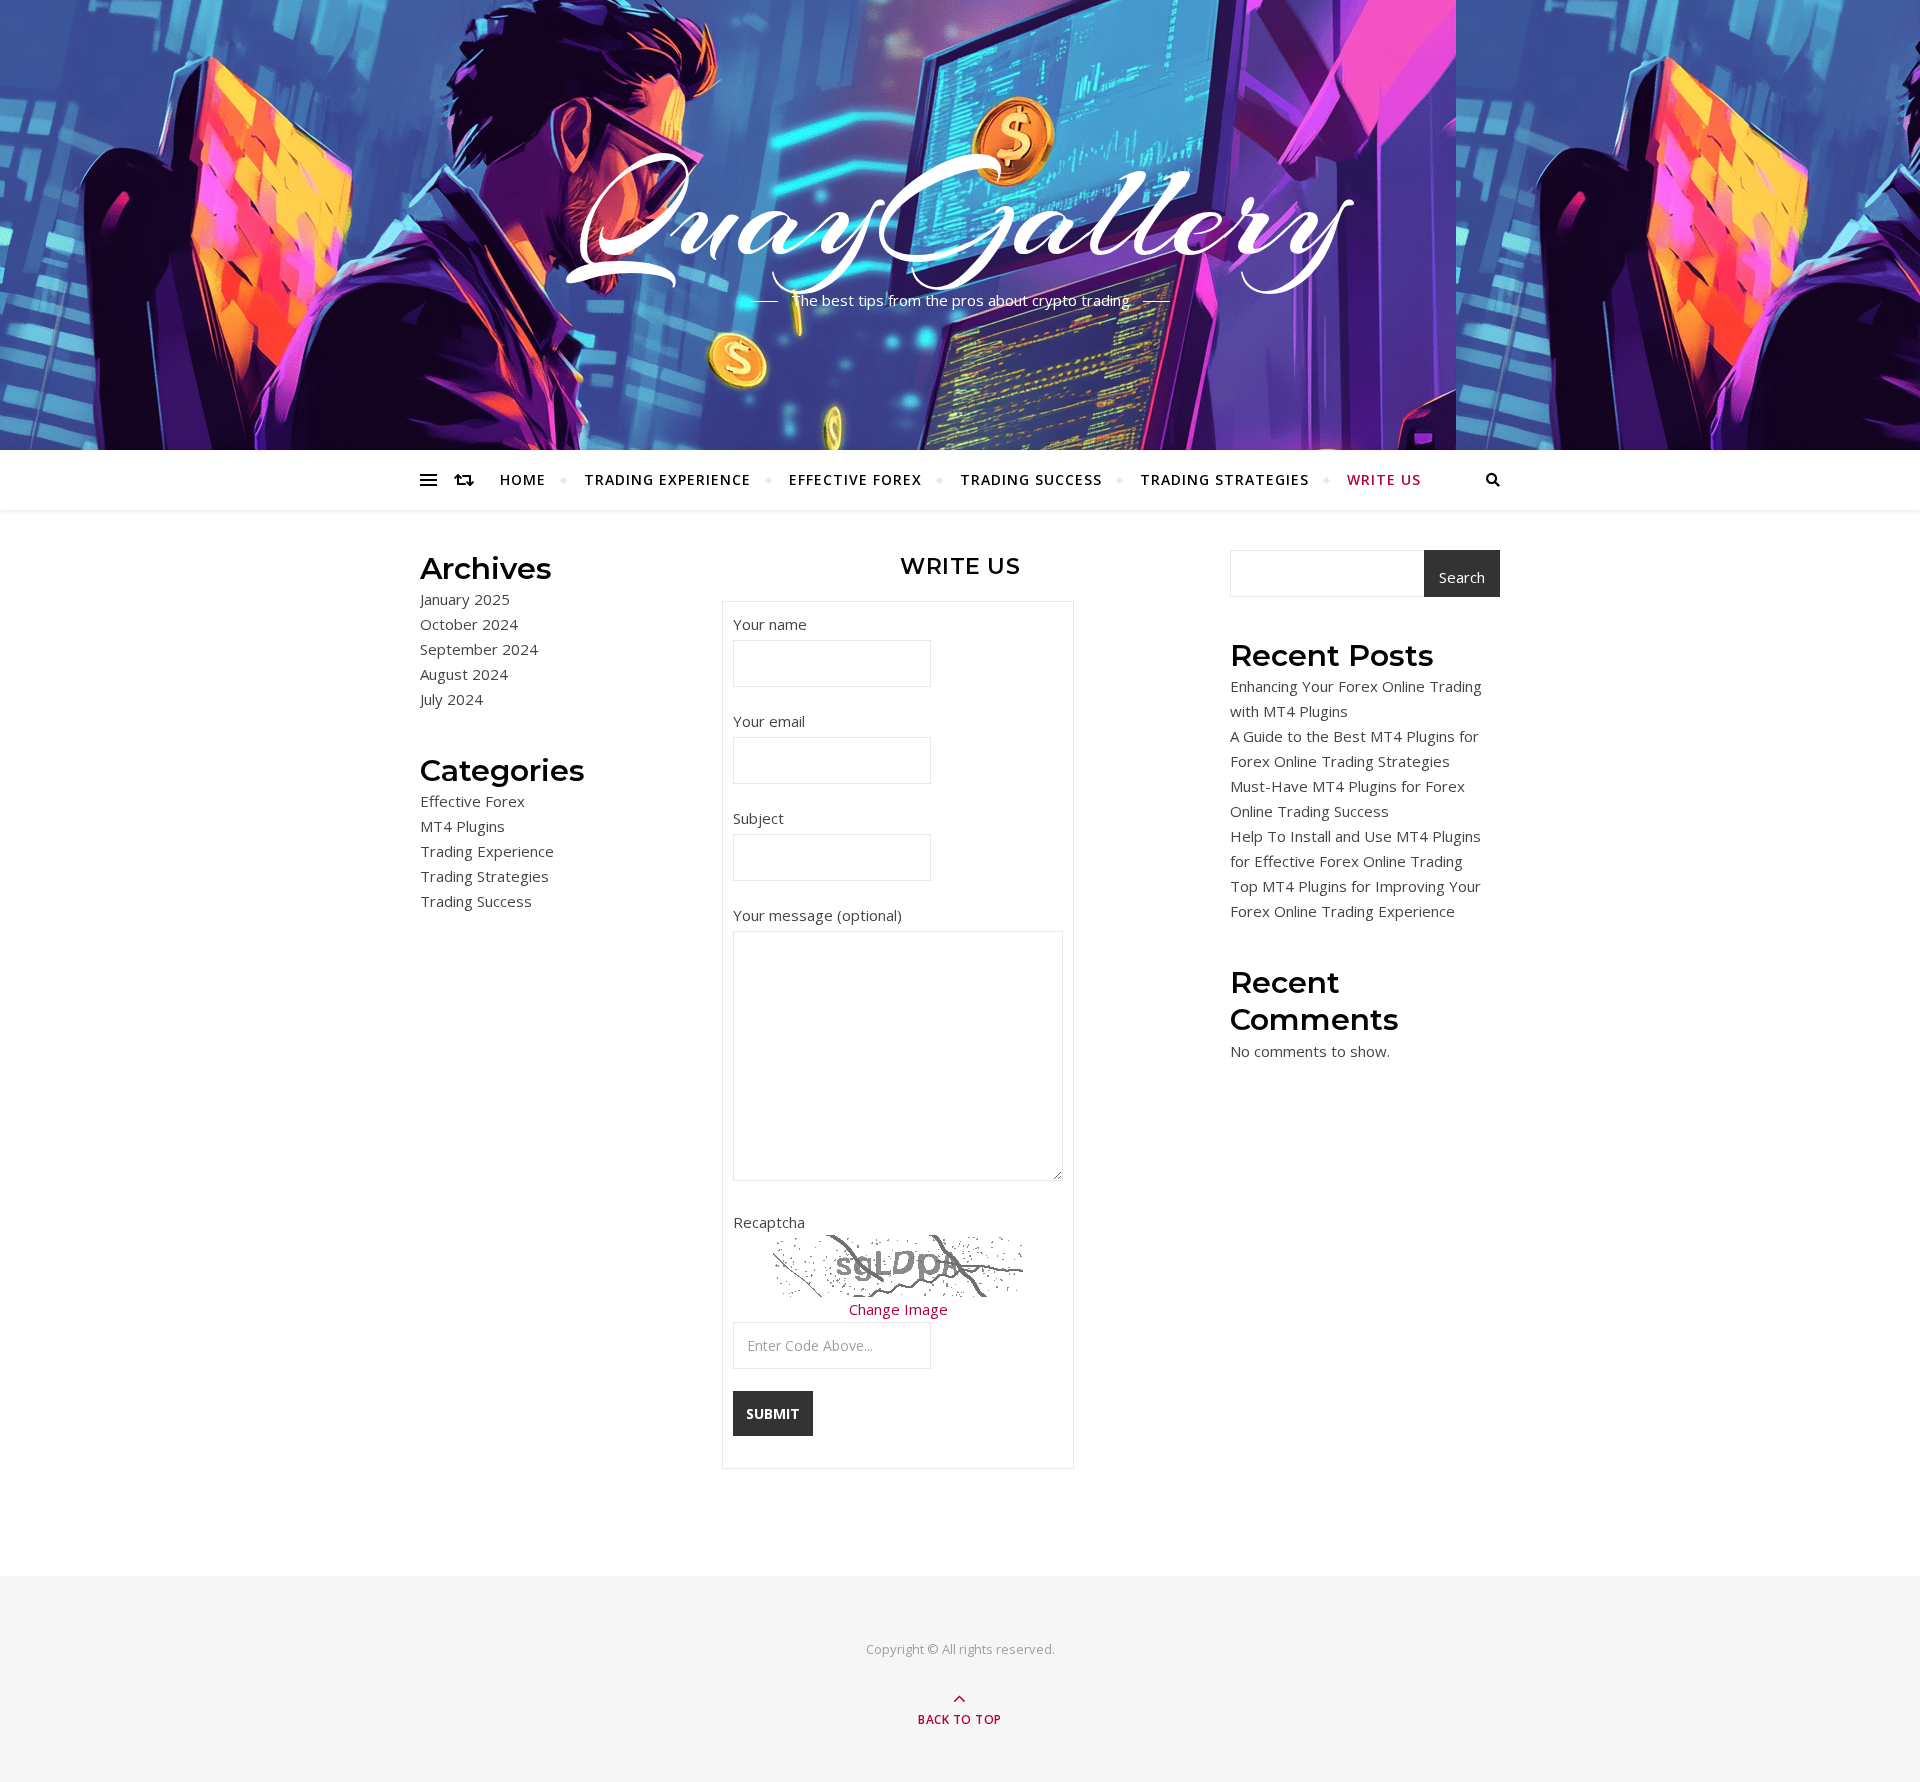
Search (1462, 577)
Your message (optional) (817, 915)
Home (523, 479)
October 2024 (469, 624)
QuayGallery (960, 213)
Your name (770, 624)
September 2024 (479, 649)
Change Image (898, 1309)
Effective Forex (855, 479)
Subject (758, 818)
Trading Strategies (1224, 479)
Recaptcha (769, 1222)
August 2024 (464, 674)
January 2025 (465, 599)
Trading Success (1031, 479)
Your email (769, 721)
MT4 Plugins (462, 826)
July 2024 (451, 699)
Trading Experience (667, 479)
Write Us (1384, 479)
